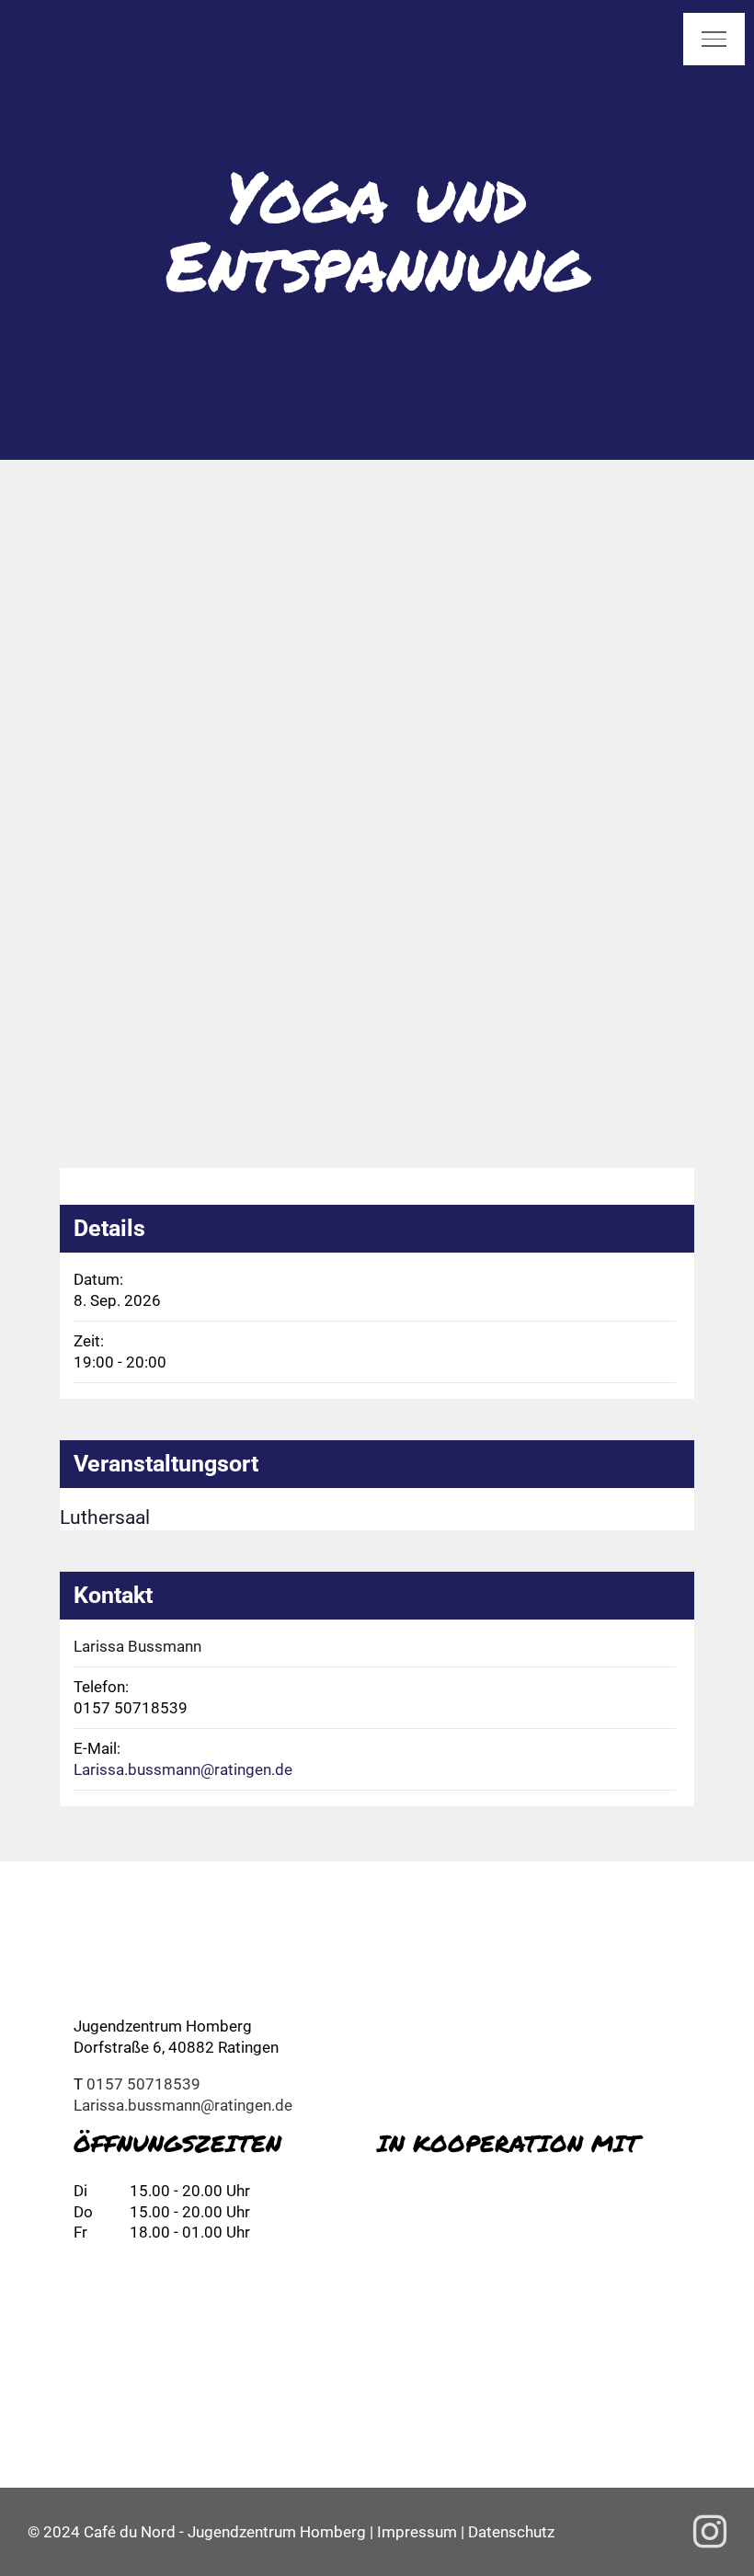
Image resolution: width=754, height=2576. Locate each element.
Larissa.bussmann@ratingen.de (183, 1769)
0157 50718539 (143, 2084)
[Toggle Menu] (714, 39)
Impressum (417, 2532)
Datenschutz (511, 2532)
